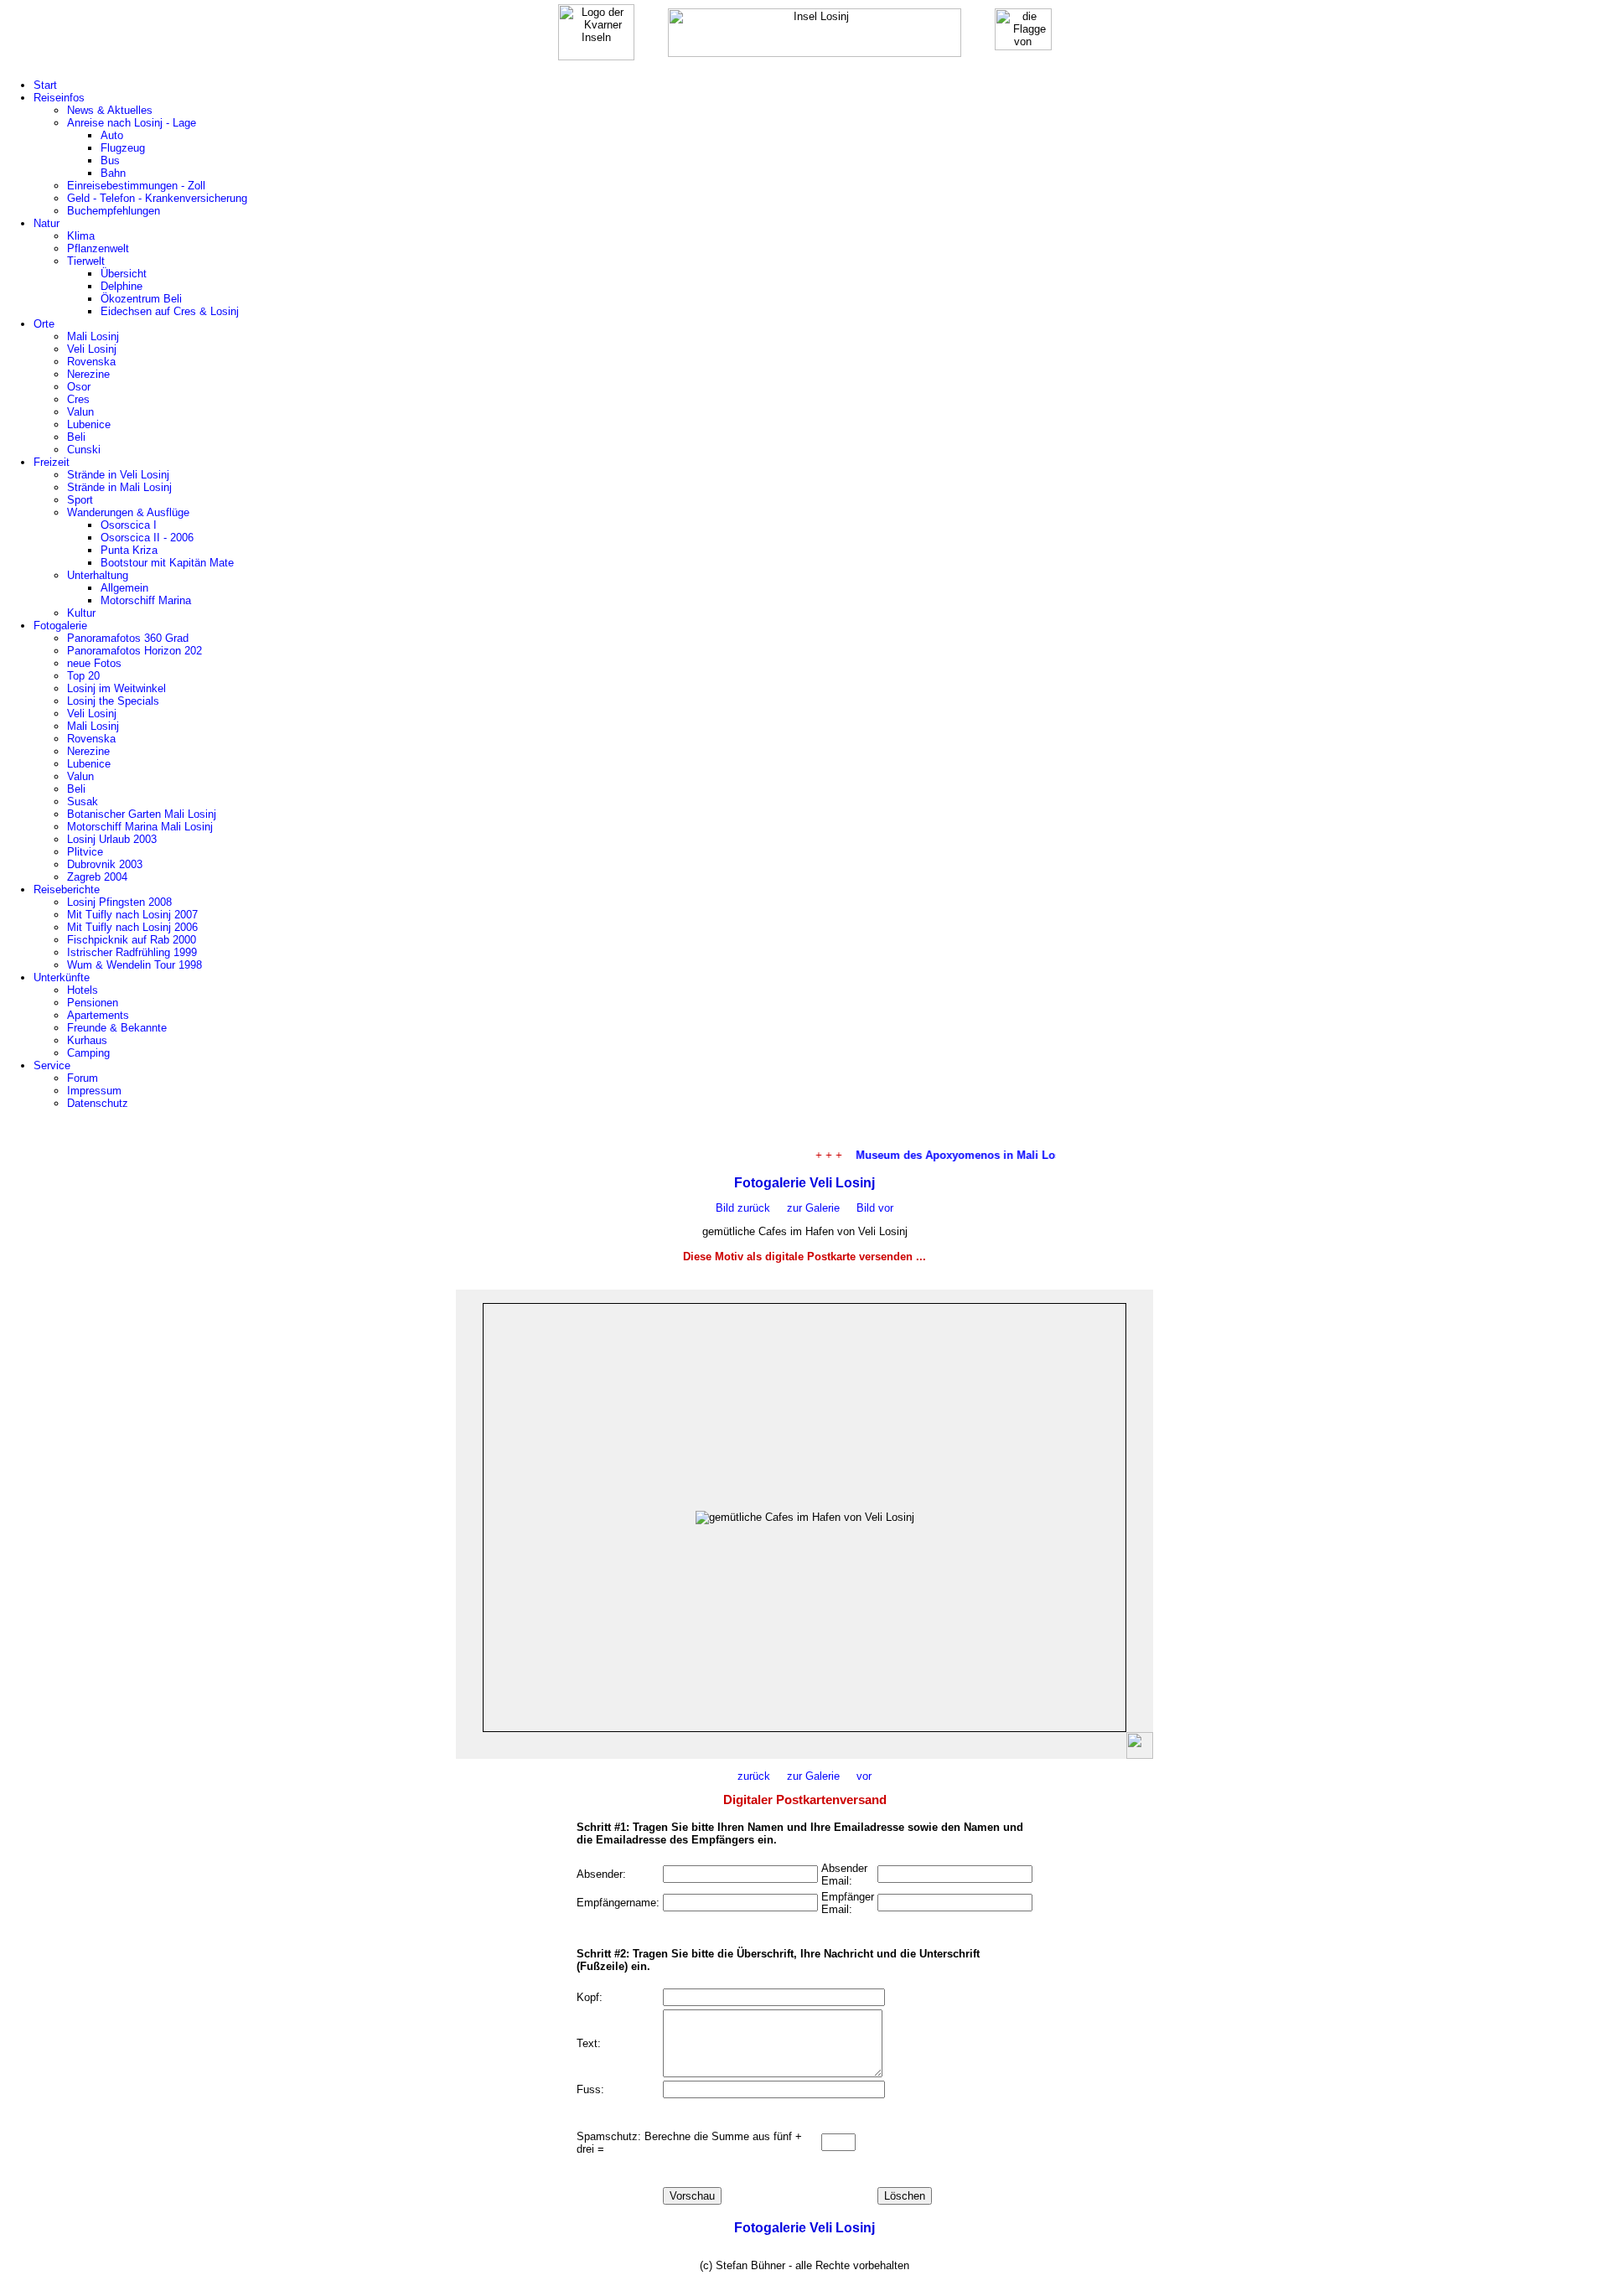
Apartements (98, 1015)
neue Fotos (94, 663)
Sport (80, 500)
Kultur (81, 613)
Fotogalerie (60, 626)
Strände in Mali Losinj (119, 487)
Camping (88, 1053)
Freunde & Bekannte (117, 1028)
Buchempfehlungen (114, 211)
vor (856, 1776)
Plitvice (85, 852)
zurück (754, 1776)
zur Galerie (813, 1208)
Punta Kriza (129, 550)
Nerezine (88, 374)
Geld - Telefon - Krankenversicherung (157, 198)
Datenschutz (98, 1103)
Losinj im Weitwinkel (116, 688)
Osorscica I (129, 525)
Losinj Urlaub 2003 (112, 839)
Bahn (113, 173)
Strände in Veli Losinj (118, 475)
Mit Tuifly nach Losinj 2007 (132, 915)
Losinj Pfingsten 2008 (119, 902)
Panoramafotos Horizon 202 (135, 651)
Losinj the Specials (113, 701)
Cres (78, 399)
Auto (112, 135)
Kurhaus (87, 1040)
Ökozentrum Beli (141, 299)
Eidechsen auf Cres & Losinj (170, 311)
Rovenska (91, 362)
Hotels (83, 990)
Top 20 (83, 676)
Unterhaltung (98, 575)
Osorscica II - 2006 (147, 538)
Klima (81, 236)
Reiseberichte (67, 889)
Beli (76, 437)
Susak (83, 802)
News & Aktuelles (110, 110)
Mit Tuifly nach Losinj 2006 (132, 927)
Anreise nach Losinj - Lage (132, 123)
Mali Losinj (93, 336)
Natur (47, 223)
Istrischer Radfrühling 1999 (132, 952)
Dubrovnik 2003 (105, 864)
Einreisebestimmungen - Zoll (136, 186)
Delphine (122, 286)
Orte (44, 324)
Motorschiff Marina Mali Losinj (140, 827)
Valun (80, 412)
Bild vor (867, 1208)
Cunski (84, 450)
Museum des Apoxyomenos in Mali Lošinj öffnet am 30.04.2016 (1003, 1155)
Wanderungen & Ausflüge (128, 512)
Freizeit (52, 462)
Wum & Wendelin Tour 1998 (135, 965)
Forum (83, 1078)
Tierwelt (86, 261)
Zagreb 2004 (97, 877)
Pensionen (93, 1003)
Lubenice (89, 424)
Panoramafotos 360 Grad (128, 638)
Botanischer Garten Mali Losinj (142, 814)
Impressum (94, 1091)
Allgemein (124, 588)
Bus (110, 160)
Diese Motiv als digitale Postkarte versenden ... (804, 1257)
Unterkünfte (62, 977)
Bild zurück (743, 1208)
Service (52, 1065)
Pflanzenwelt (98, 248)
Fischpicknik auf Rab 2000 (132, 940)
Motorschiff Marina (146, 600)
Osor (79, 387)
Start (45, 85)
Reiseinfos (59, 98)
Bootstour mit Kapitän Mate (167, 563)
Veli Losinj (92, 349)
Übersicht (124, 274)
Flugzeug (123, 148)
